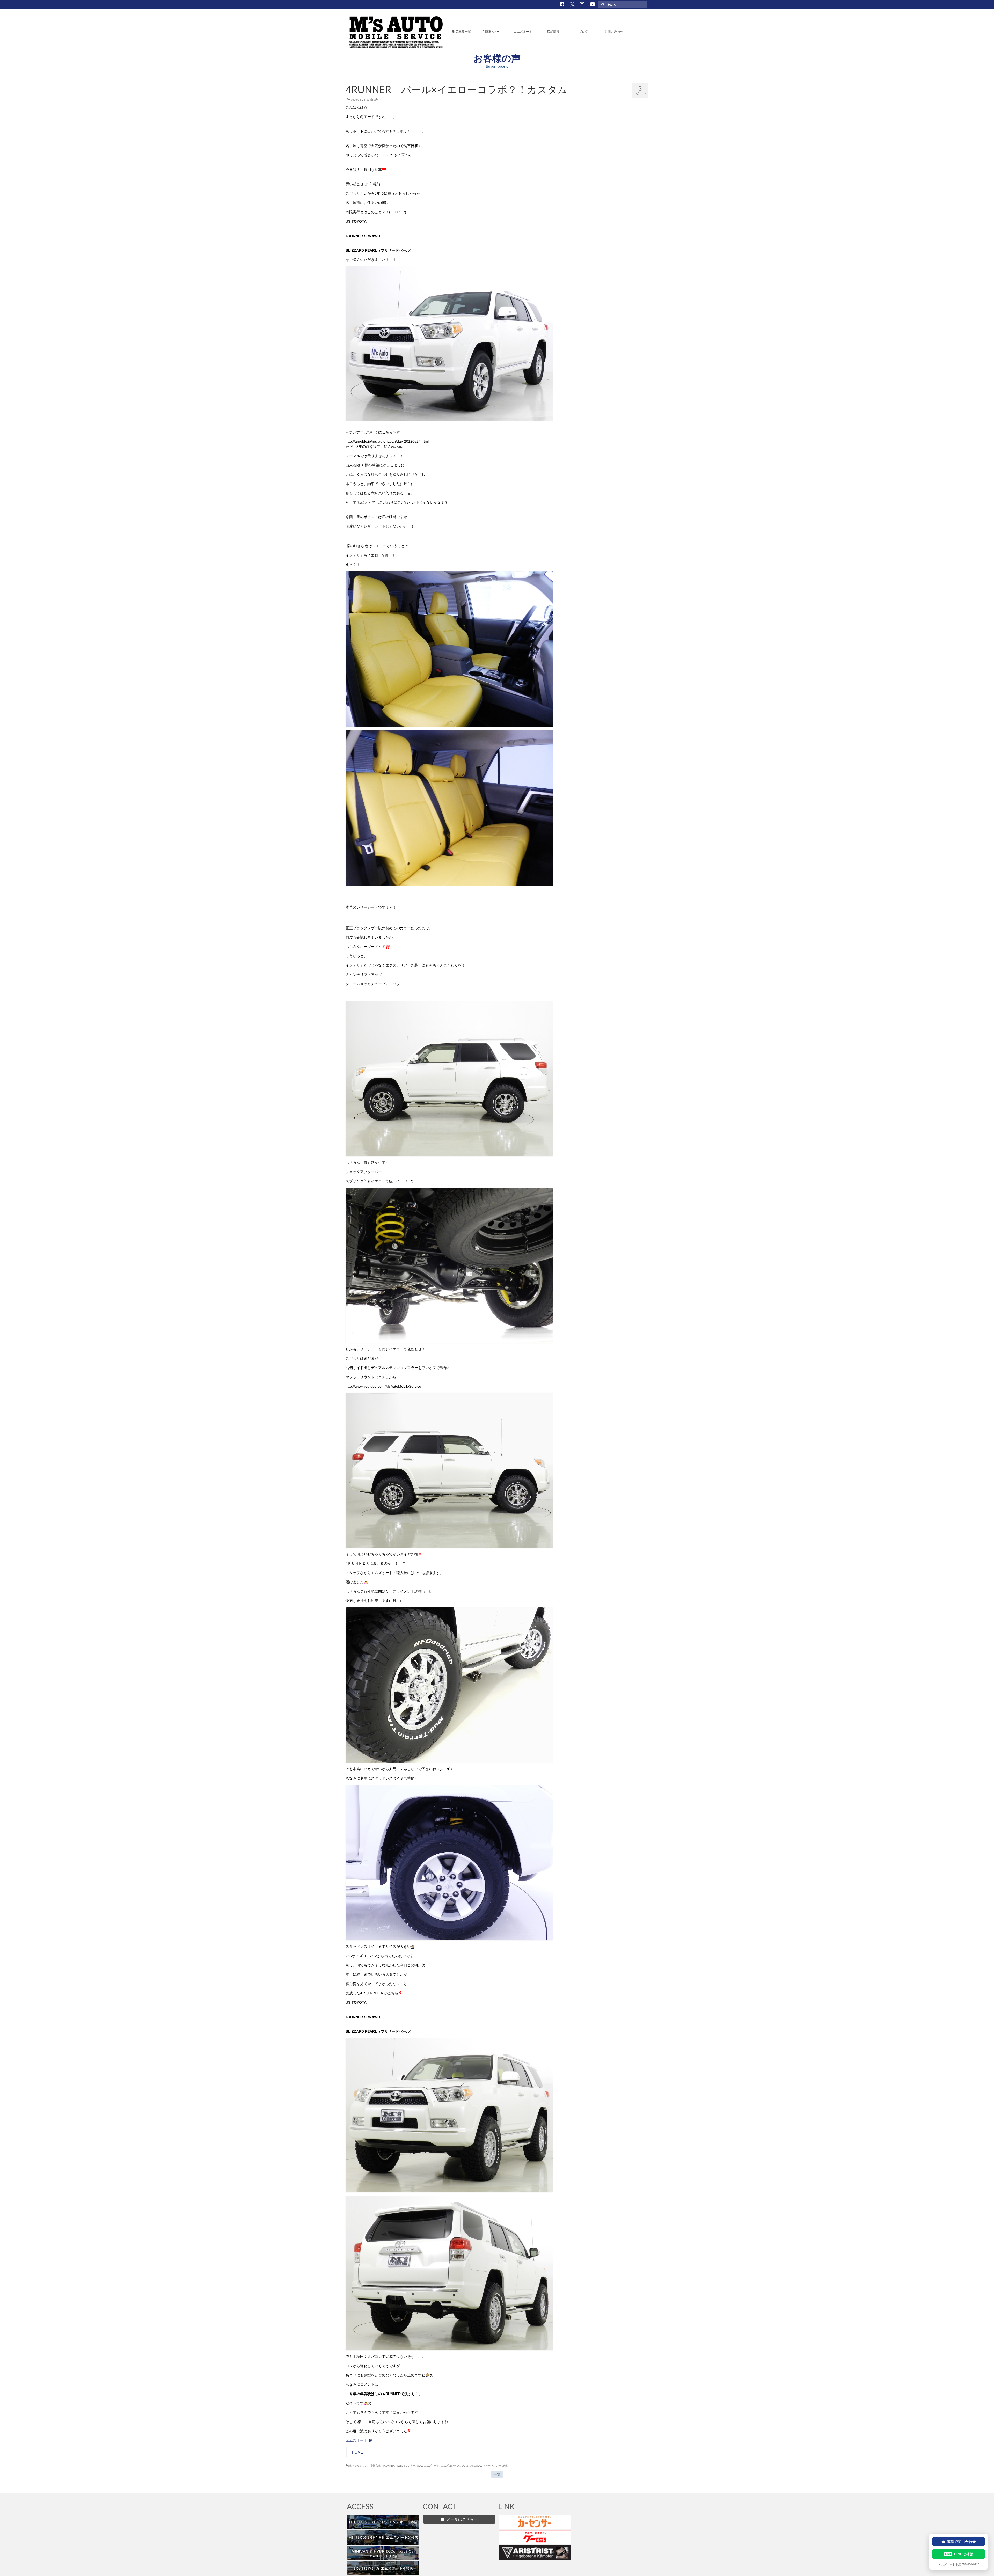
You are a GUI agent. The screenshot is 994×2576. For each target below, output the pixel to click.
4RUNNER (389, 2466)
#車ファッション (357, 2466)
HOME (357, 2452)
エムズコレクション (452, 2466)
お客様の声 (371, 100)
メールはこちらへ (461, 2519)
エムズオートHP (359, 2440)
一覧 (497, 2474)
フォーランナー (492, 2466)
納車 (505, 2466)
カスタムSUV (473, 2466)
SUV (420, 2466)
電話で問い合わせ (959, 2542)
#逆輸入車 (375, 2466)
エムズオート (432, 2466)
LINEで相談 (959, 2554)
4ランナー (410, 2466)
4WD (399, 2466)
